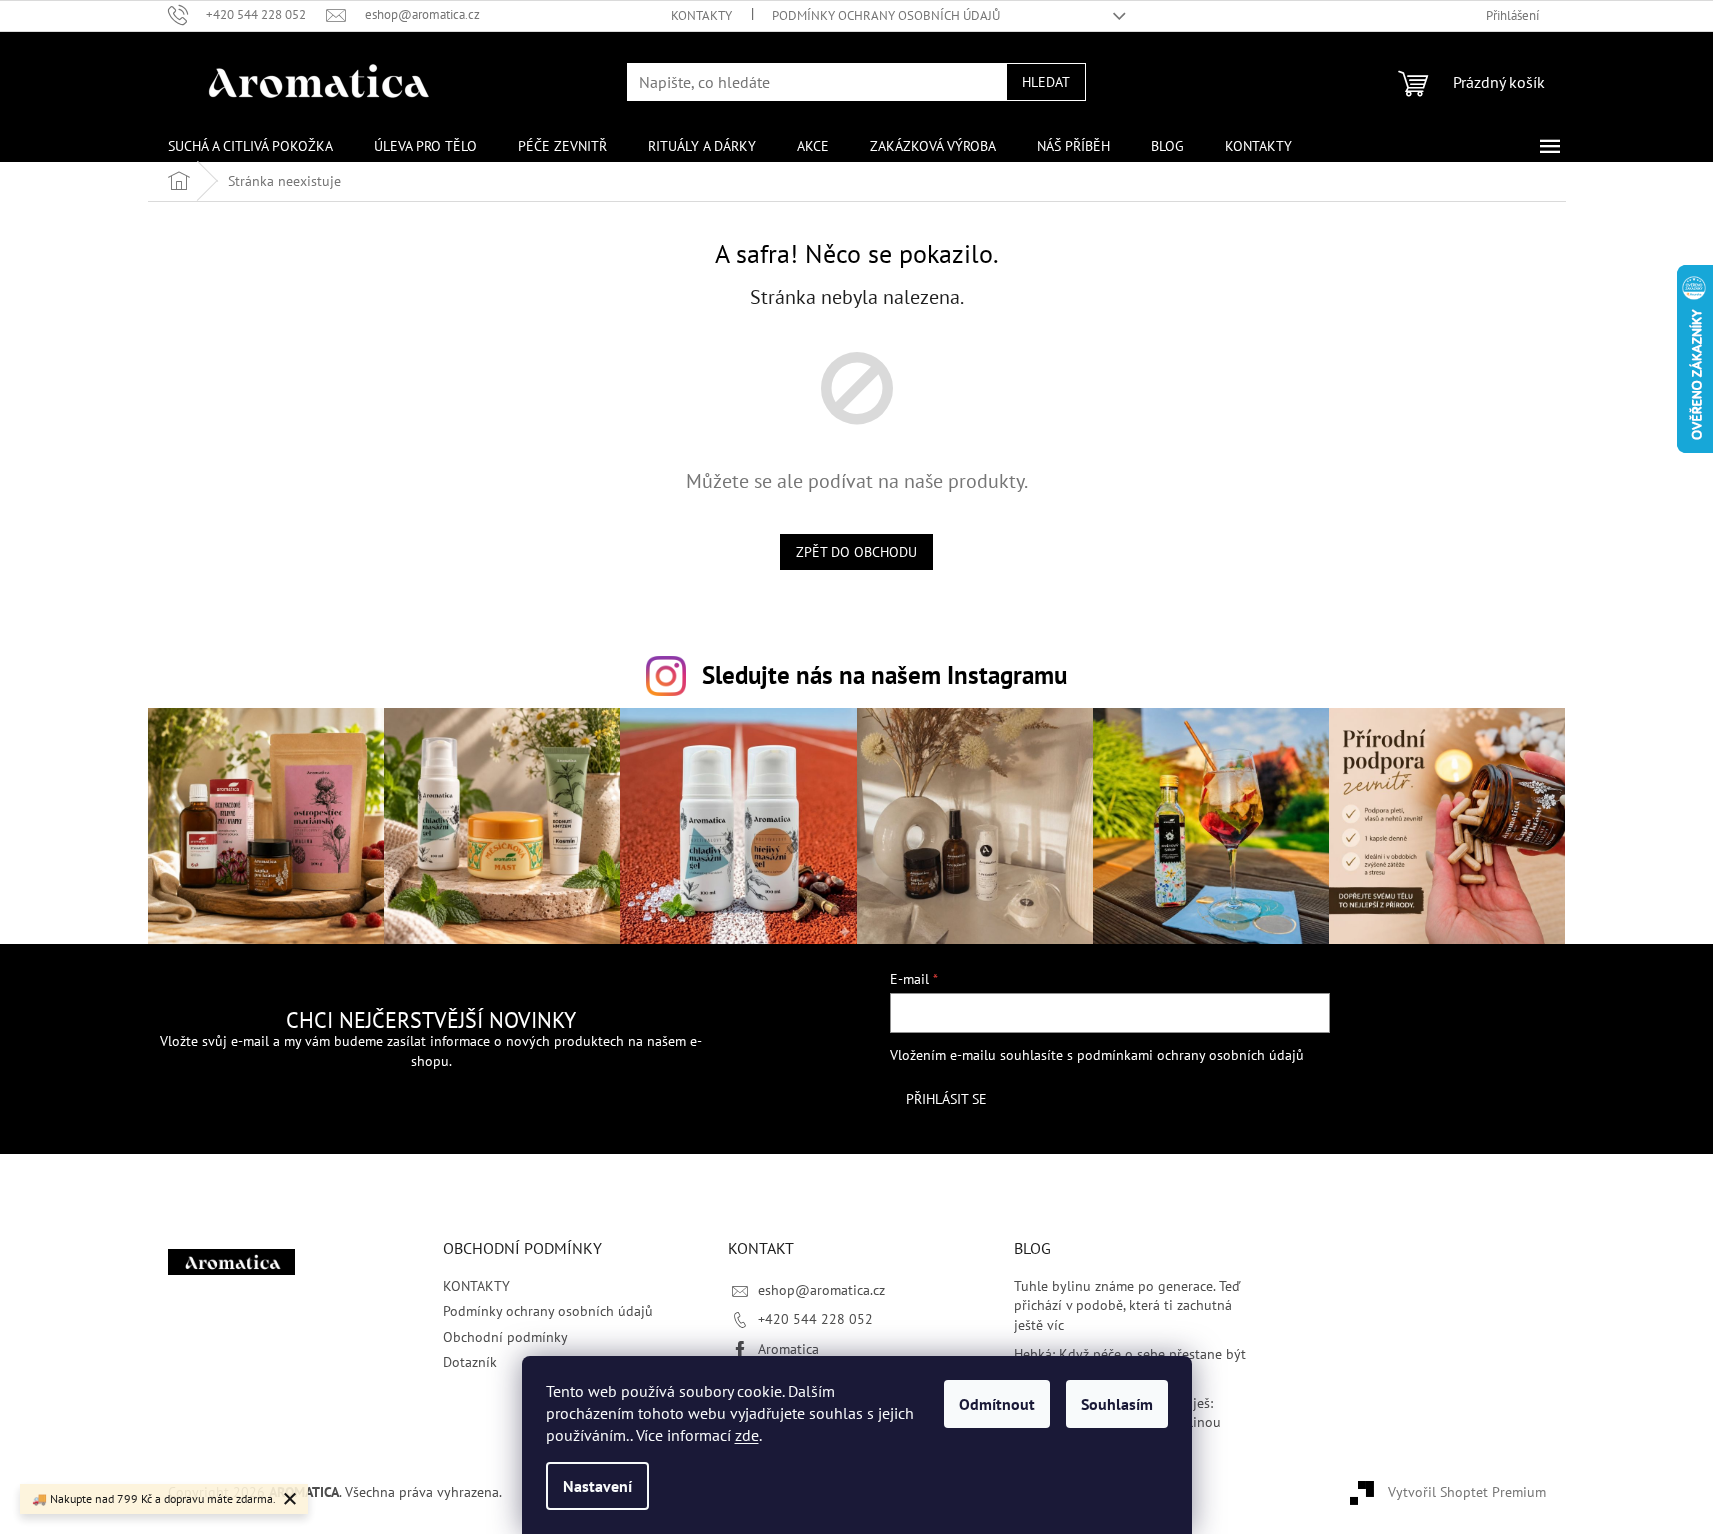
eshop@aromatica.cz (821, 1290)
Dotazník (470, 1362)
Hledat (1046, 82)
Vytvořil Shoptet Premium (1467, 1492)
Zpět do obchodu (856, 552)
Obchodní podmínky (505, 1337)
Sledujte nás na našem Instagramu (884, 674)
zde (747, 1435)
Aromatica (788, 1349)
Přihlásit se (946, 1099)
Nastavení (597, 1486)
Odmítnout (997, 1404)
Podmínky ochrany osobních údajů (886, 15)
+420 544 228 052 (815, 1319)
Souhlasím (1117, 1404)
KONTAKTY (701, 15)
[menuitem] (250, 146)
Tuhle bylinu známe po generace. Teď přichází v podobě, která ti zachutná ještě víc (1127, 1305)
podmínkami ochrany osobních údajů (1190, 1055)
